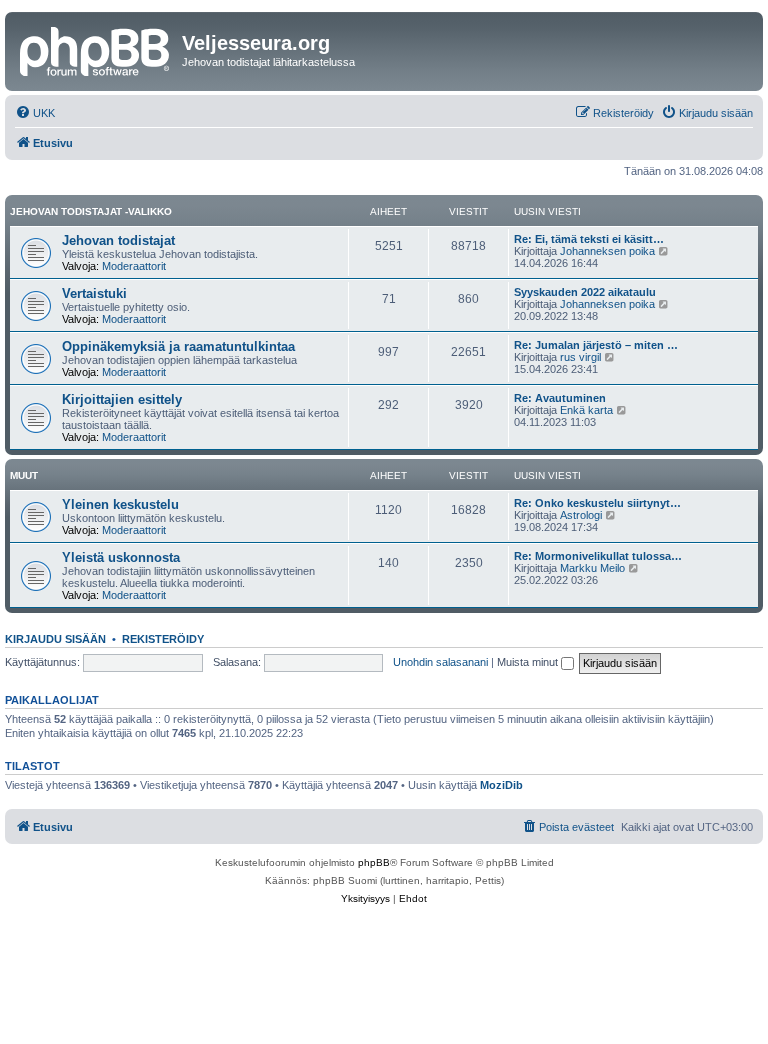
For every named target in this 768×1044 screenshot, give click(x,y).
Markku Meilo (592, 568)
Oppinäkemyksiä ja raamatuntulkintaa (178, 346)
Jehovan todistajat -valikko (91, 211)
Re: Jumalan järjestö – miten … (596, 345)
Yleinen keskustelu (120, 504)
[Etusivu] (96, 49)
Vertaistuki (94, 293)
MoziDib (501, 785)
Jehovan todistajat (118, 240)
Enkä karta (586, 410)
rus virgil (580, 357)
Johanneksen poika (607, 251)
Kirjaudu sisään (55, 639)
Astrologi (581, 515)
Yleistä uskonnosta (121, 557)
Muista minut (529, 662)
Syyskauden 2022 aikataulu (585, 292)
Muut (24, 475)
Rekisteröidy (163, 639)
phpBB (374, 862)
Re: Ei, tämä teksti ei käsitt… (589, 239)
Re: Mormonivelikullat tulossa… (598, 556)
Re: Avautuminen (560, 398)
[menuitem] (35, 113)
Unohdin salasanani (440, 662)
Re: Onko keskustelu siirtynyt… (597, 503)
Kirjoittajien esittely (122, 399)
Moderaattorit (134, 266)
